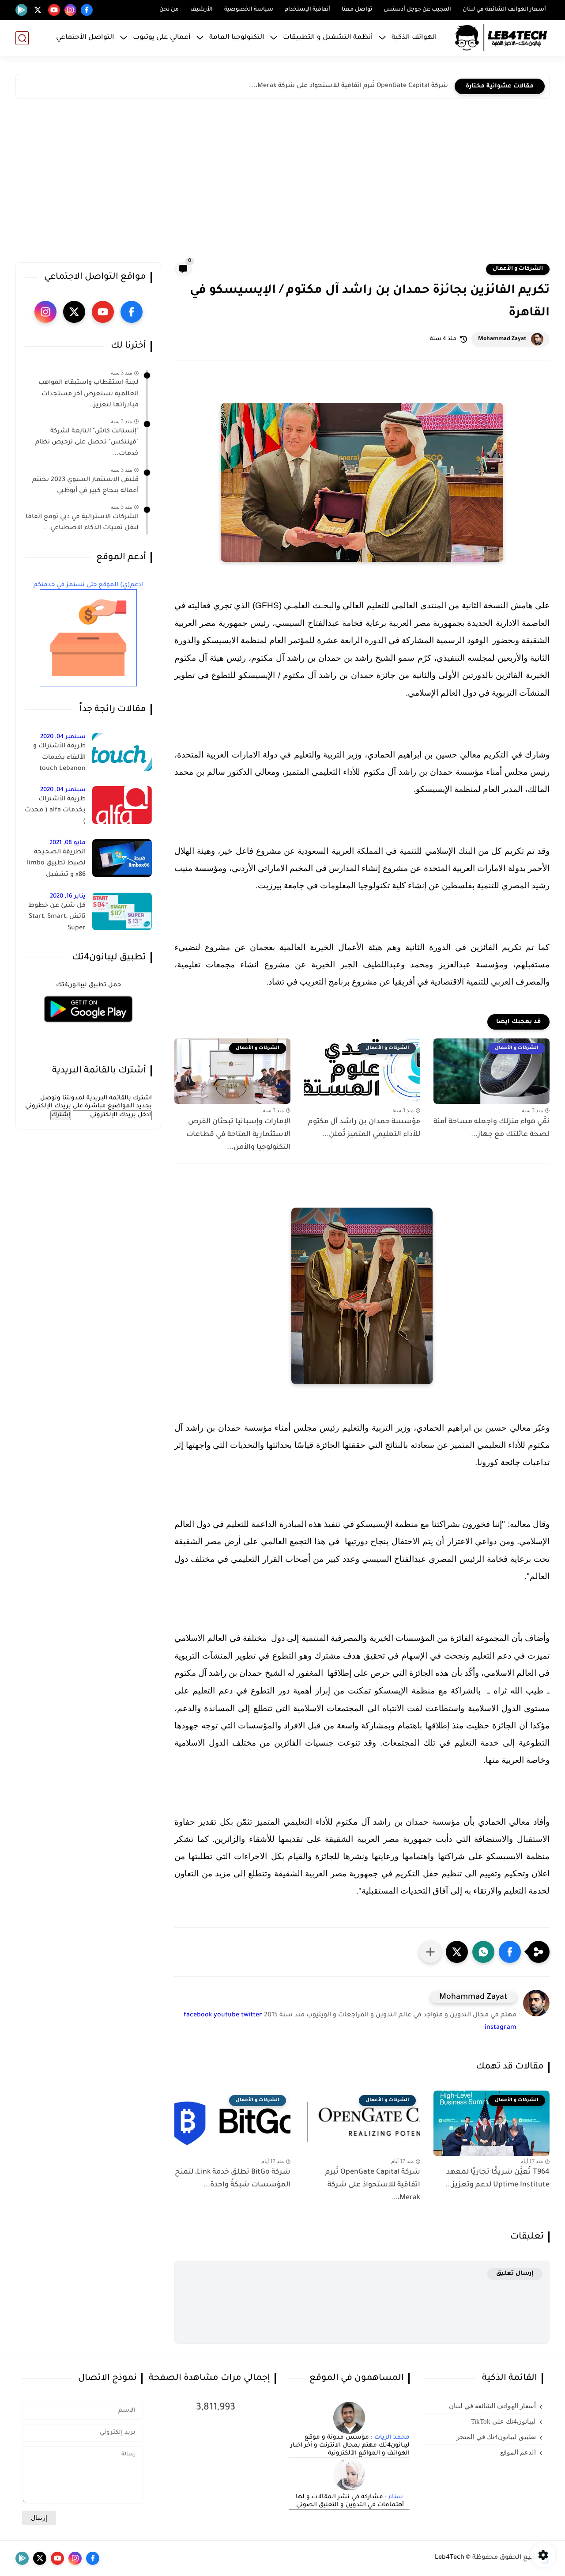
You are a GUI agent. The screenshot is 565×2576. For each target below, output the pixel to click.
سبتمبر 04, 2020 (63, 737)
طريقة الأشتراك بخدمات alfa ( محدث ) (55, 811)
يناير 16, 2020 (68, 896)
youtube (226, 2015)
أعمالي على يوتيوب (162, 38)
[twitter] (38, 10)
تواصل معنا (357, 10)
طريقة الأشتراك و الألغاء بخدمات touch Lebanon (59, 758)
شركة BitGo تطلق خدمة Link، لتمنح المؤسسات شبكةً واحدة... (233, 2179)
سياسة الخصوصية (249, 10)
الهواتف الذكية (414, 38)
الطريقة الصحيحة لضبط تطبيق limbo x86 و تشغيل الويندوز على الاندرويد (56, 865)
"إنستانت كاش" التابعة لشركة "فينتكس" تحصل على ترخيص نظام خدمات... (87, 443)
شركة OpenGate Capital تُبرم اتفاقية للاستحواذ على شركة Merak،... (348, 86)
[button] (510, 1952)
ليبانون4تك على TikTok (503, 2421)
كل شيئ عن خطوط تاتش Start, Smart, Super (57, 917)
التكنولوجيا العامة (237, 38)
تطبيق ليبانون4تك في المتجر (496, 2437)
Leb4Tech (450, 2558)
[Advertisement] (282, 183)
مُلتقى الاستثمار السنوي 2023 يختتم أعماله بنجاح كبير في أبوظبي (85, 486)
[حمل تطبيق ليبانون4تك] (88, 1028)
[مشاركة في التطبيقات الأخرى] (430, 1952)
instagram (501, 2028)
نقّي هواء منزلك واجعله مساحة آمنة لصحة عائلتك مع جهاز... (492, 1128)
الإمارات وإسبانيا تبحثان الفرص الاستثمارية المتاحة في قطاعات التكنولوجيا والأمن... (238, 1135)
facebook (198, 2015)
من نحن (169, 10)
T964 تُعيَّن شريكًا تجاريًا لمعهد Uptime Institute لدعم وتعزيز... (497, 2179)
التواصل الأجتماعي (85, 38)
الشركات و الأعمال (518, 269)
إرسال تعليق (515, 2274)
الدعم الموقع (518, 2452)
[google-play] (21, 10)
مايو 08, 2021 (68, 843)
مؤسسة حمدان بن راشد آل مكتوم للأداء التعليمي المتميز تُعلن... (364, 1128)
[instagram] (70, 10)
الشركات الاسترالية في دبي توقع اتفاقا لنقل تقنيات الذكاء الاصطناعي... (82, 523)
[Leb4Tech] (501, 38)
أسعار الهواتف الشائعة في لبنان (504, 10)
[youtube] (54, 10)
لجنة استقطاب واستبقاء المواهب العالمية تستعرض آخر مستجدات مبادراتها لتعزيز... (89, 394)
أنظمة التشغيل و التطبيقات (328, 38)
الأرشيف (202, 10)
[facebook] (87, 10)
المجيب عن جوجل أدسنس (417, 10)
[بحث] (22, 38)
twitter (252, 2015)
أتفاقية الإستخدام (307, 10)
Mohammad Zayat (502, 339)
